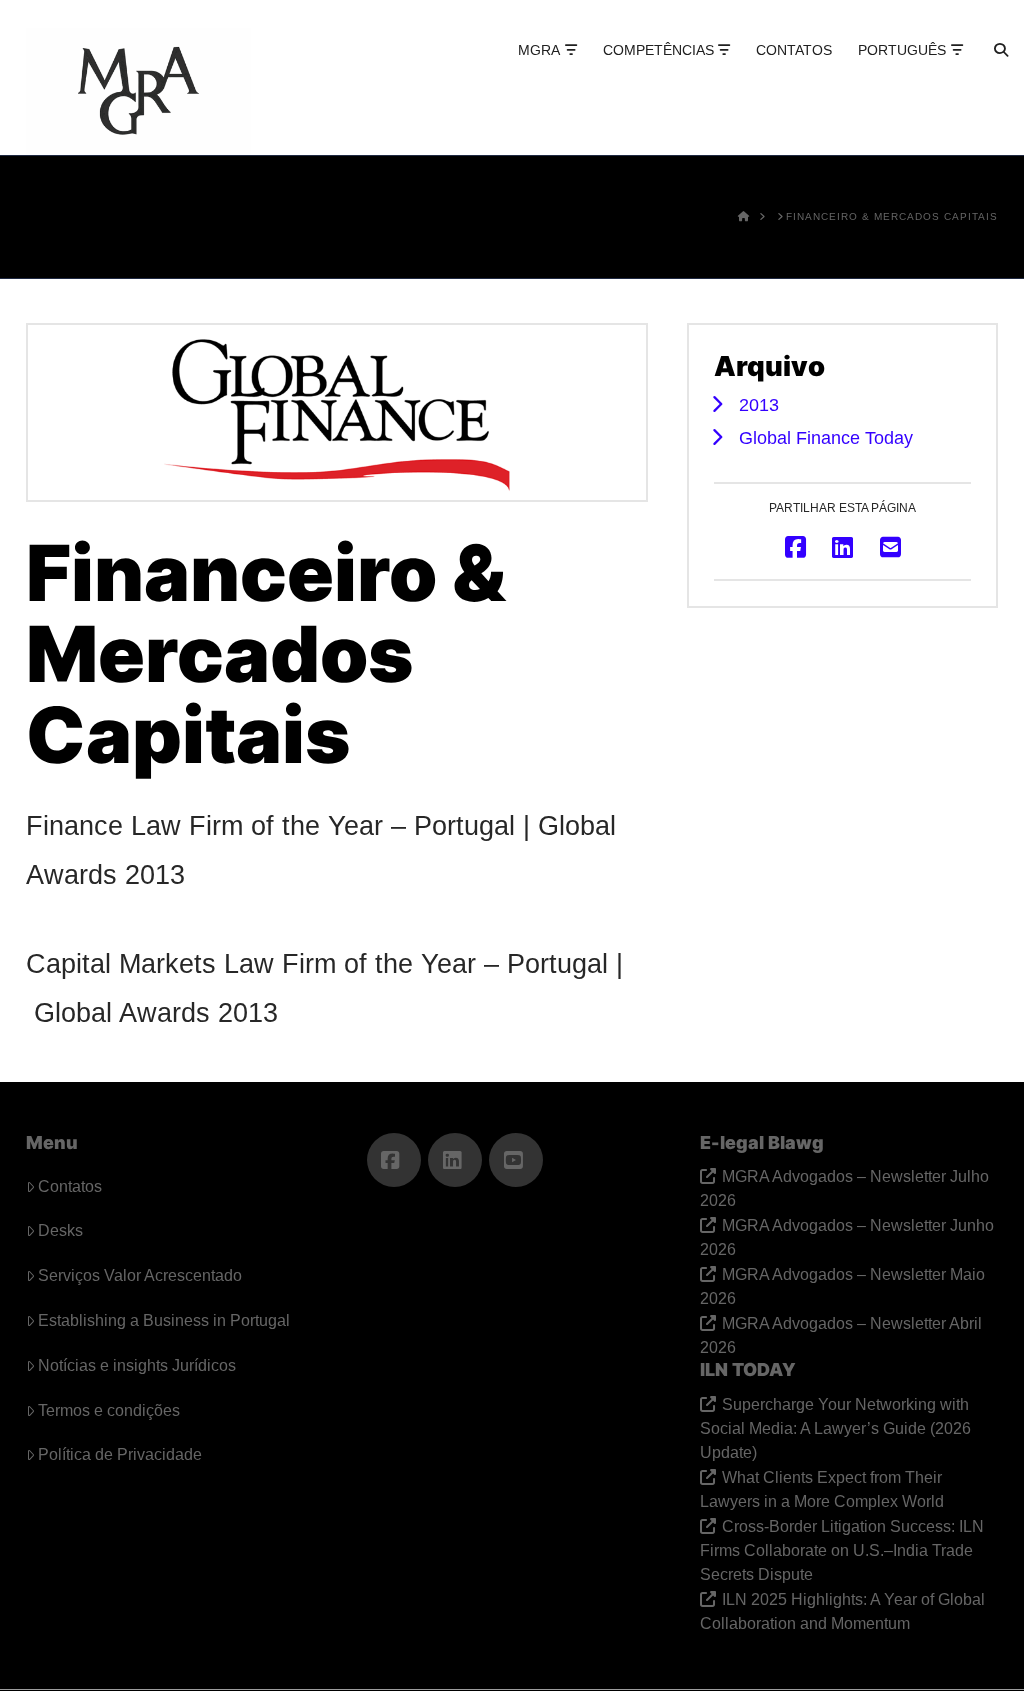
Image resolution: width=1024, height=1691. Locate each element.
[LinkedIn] (455, 1160)
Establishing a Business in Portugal (164, 1320)
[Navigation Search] (983, 70)
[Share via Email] (890, 546)
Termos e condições (109, 1410)
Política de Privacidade (120, 1454)
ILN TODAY (748, 1369)
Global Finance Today (826, 437)
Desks (60, 1230)
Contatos (70, 1186)
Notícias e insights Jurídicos (137, 1365)
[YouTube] (516, 1160)
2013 (759, 404)
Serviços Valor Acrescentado (140, 1275)
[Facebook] (394, 1160)
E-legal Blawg (762, 1142)
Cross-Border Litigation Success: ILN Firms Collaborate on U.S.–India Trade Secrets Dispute (842, 1550)
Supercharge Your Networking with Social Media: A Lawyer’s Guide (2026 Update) (835, 1428)
